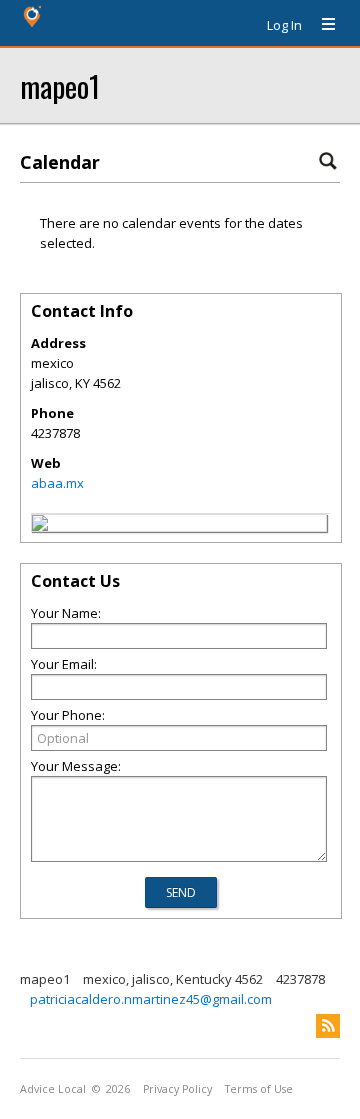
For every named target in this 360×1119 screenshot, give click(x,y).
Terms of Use (259, 1089)
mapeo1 (60, 85)
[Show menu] (321, 25)
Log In (284, 25)
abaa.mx (57, 483)
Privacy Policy (177, 1089)
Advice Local (53, 1089)
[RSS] (328, 1026)
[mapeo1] (40, 526)
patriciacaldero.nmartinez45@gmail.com (151, 999)
